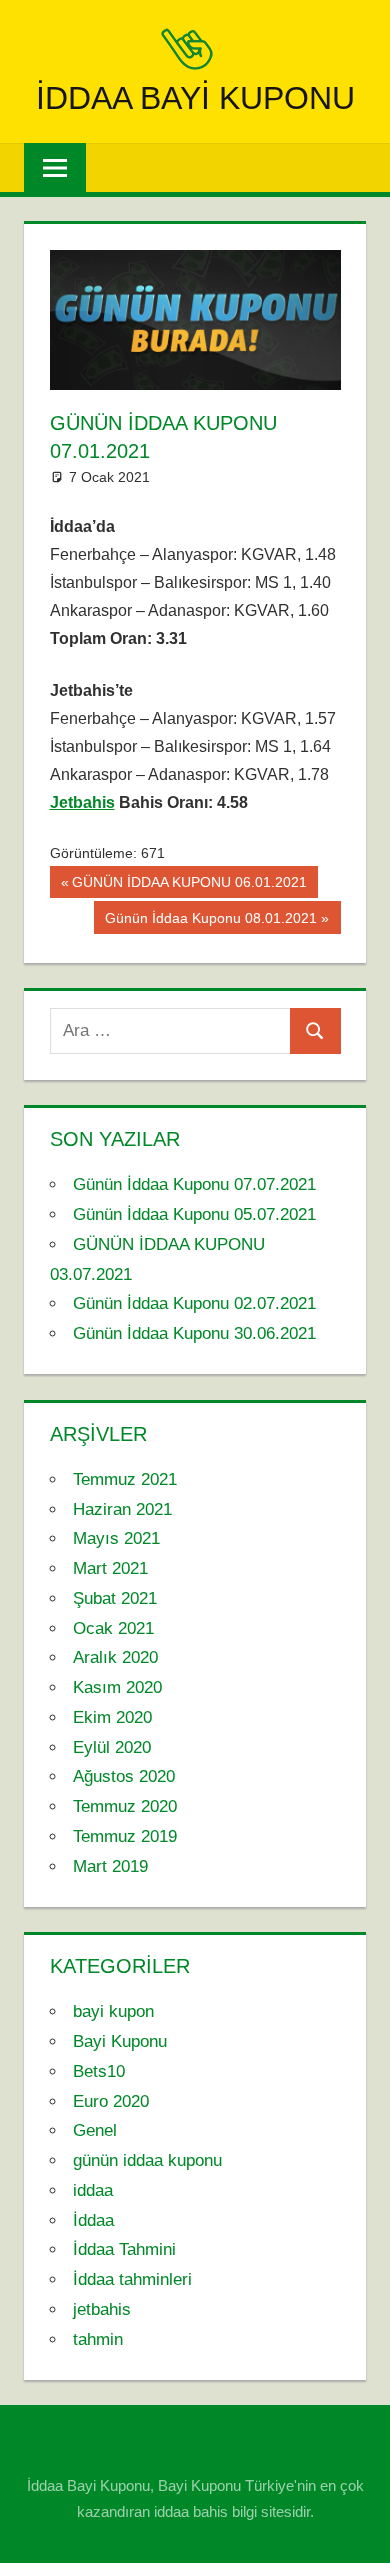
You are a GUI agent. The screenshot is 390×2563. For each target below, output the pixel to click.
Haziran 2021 (122, 1509)
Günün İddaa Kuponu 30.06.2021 (194, 1333)
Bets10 (99, 2071)
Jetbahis (82, 802)
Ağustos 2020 (124, 1776)
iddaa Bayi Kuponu (195, 98)
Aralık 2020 (115, 1657)
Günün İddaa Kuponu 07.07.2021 (194, 1184)
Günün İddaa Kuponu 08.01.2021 (210, 921)
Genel (95, 2130)
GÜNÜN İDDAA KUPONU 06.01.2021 (189, 886)
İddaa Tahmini (124, 2249)
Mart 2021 (110, 1568)
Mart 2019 (110, 1866)
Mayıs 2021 (116, 1538)
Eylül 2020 (112, 1747)
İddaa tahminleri (132, 2279)
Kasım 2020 (117, 1687)
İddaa (93, 2220)
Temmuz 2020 (125, 1806)
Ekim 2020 (112, 1717)
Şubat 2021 (115, 1598)
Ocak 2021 (113, 1628)
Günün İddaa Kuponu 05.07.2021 (194, 1214)
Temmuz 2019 (125, 1836)
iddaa (93, 2190)
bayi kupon (113, 2011)
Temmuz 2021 (125, 1479)
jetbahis (102, 2309)
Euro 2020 (111, 2101)
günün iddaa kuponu (147, 2160)
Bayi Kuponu (120, 2041)
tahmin (98, 2339)
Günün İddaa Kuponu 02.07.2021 (194, 1303)
